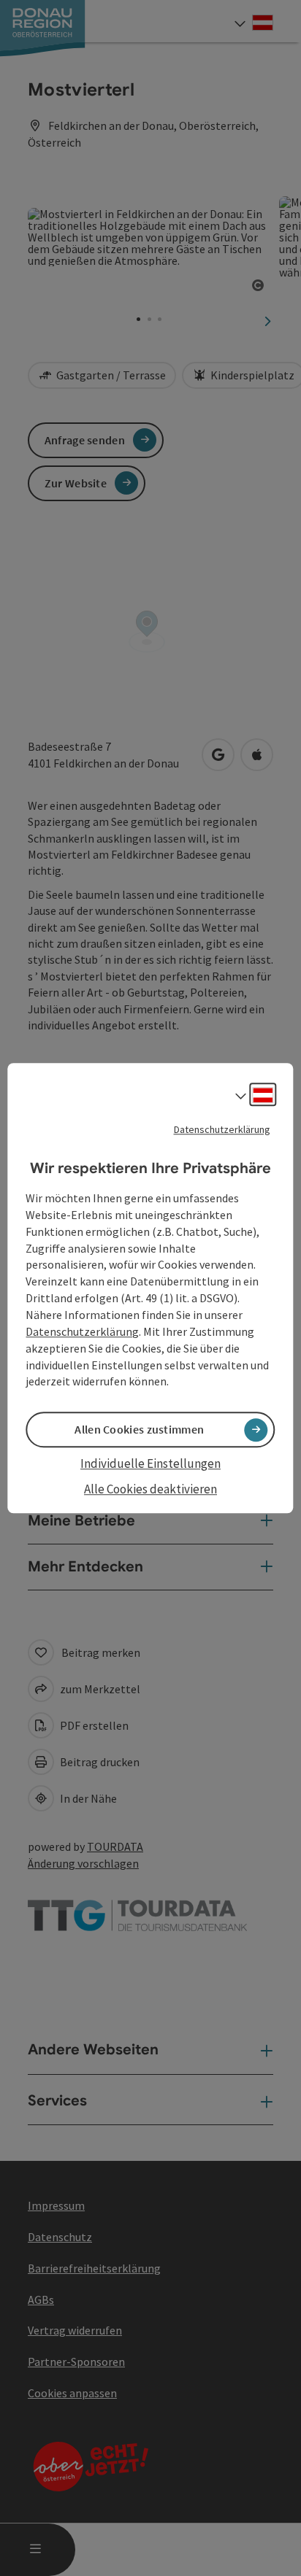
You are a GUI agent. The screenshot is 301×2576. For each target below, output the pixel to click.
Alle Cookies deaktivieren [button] (150, 1489)
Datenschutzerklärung (222, 1129)
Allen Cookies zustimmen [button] (139, 1430)
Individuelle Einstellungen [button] (150, 1464)
